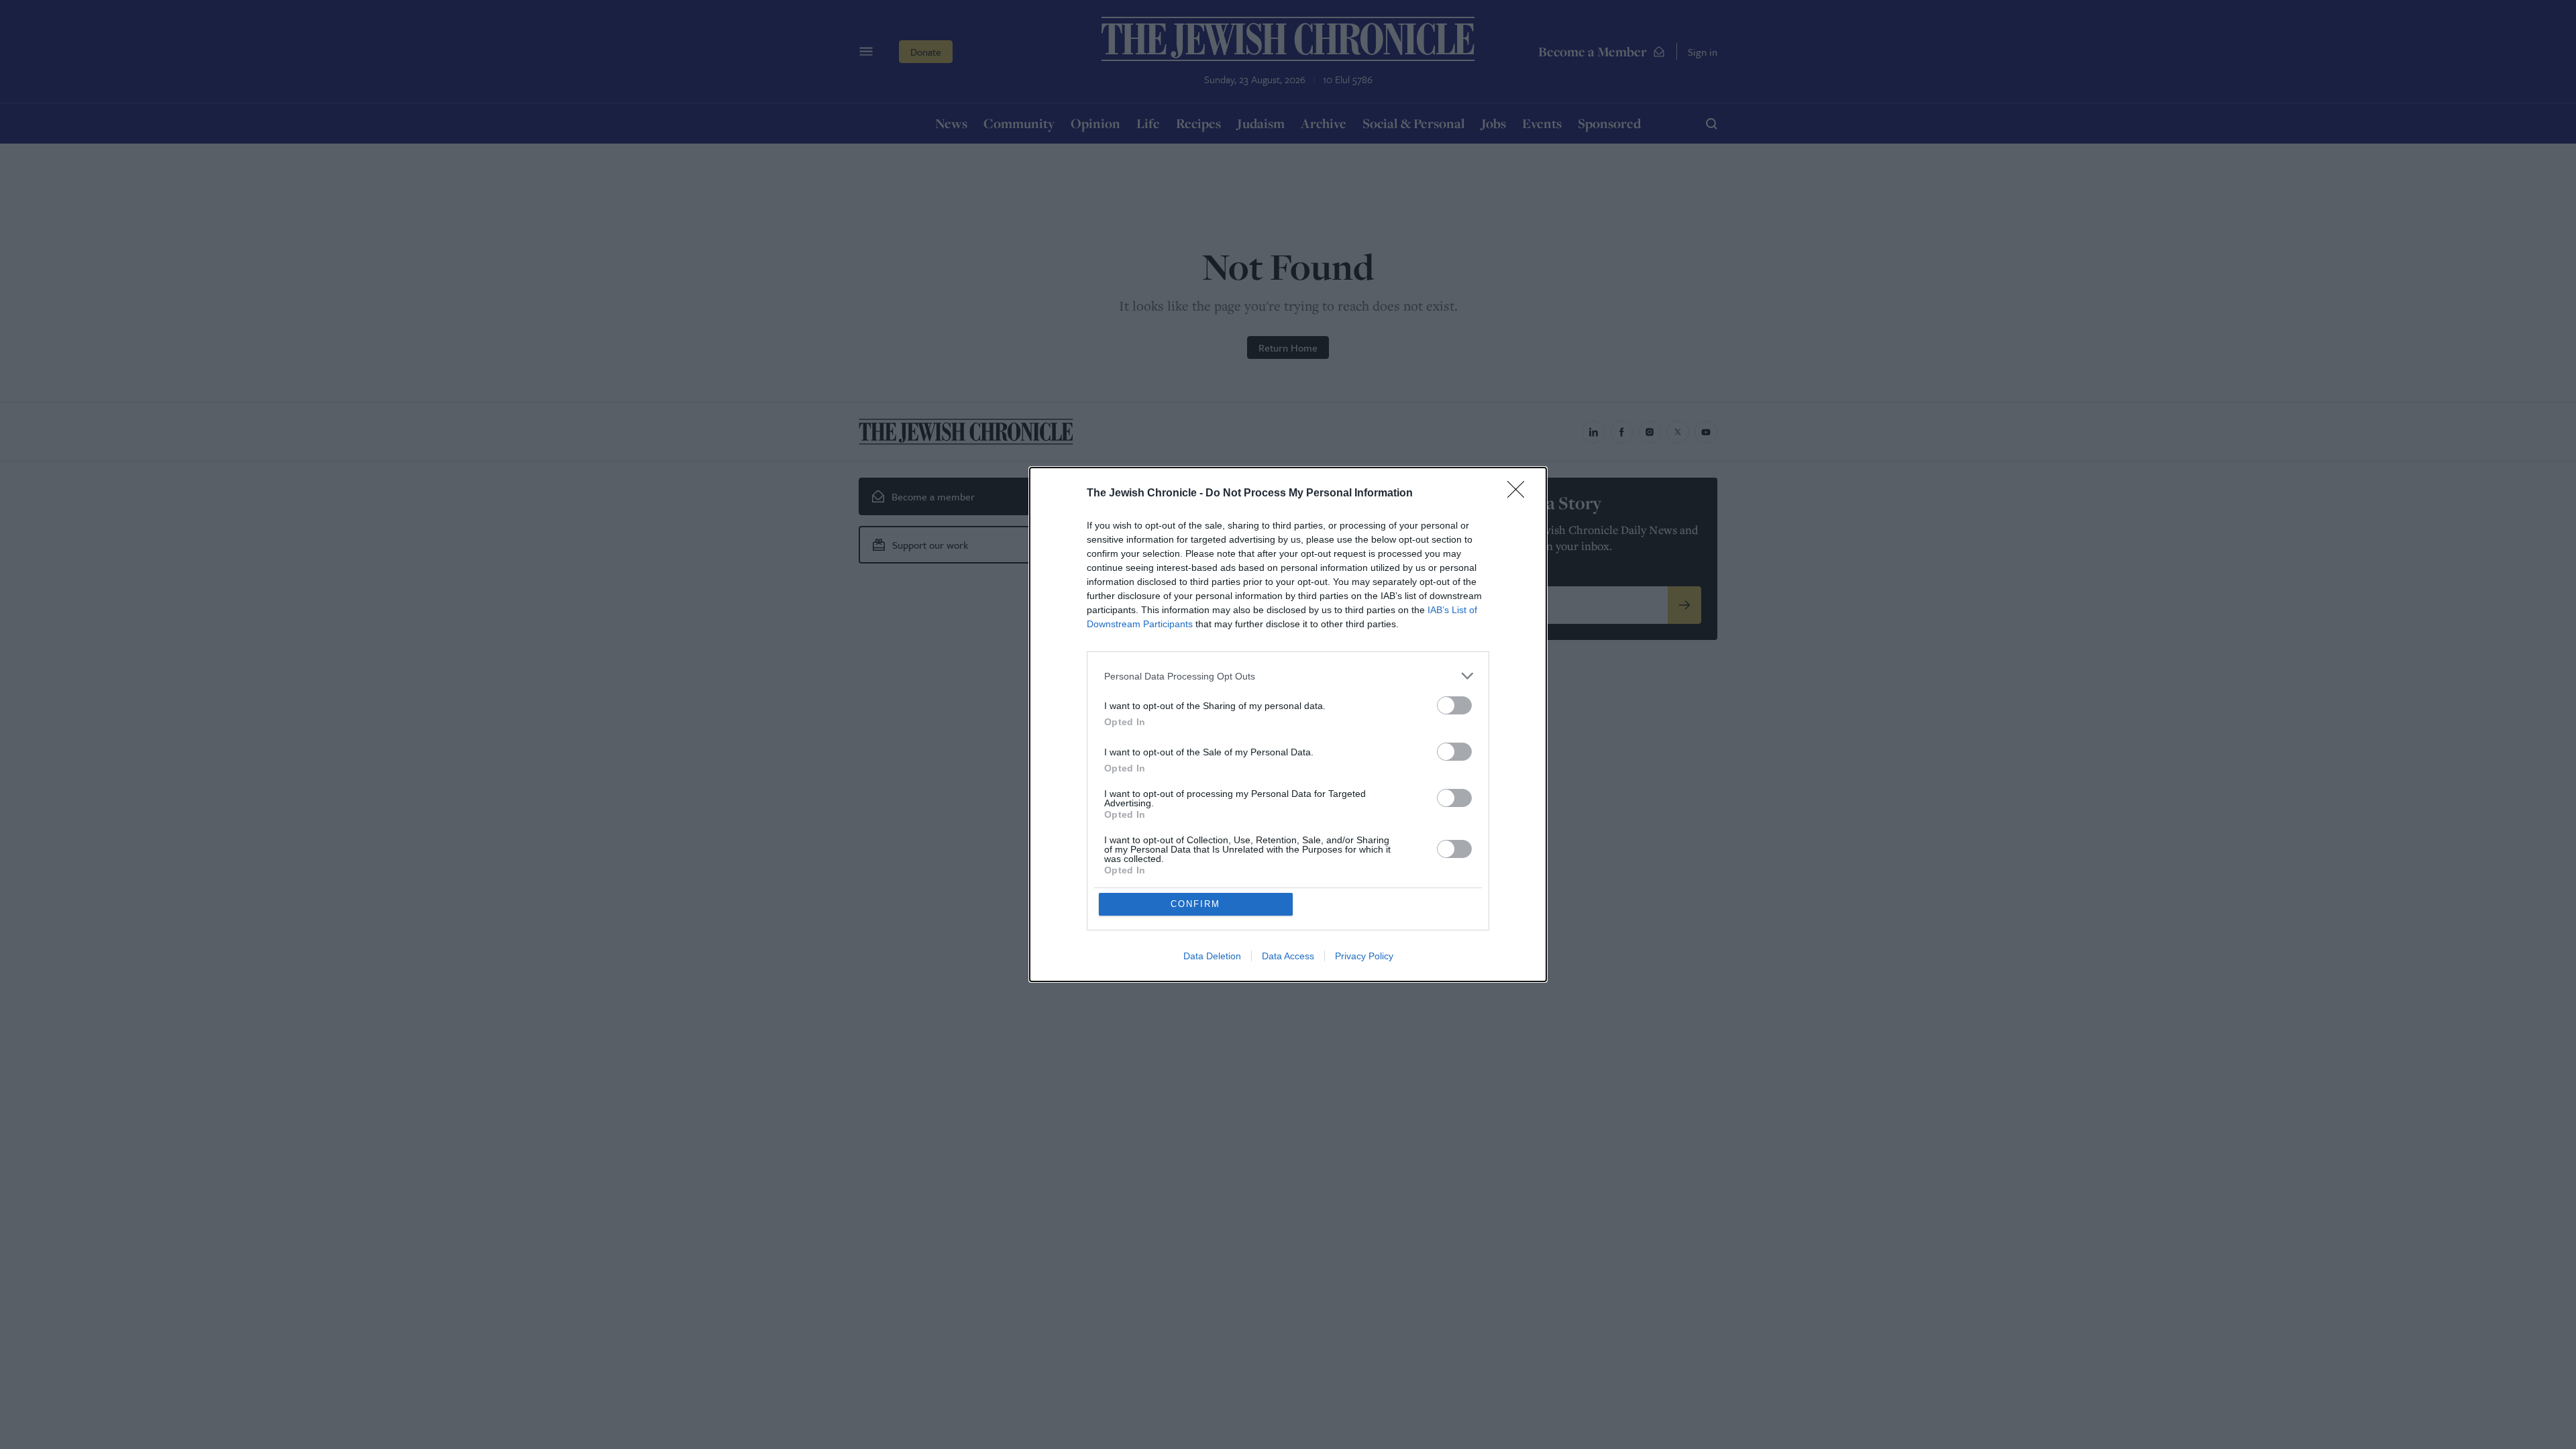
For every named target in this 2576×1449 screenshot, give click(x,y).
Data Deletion (1212, 956)
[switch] (1454, 705)
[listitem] (1288, 676)
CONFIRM (1195, 904)
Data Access (1288, 956)
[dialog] (1288, 724)
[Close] (1520, 494)
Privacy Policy (1364, 956)
